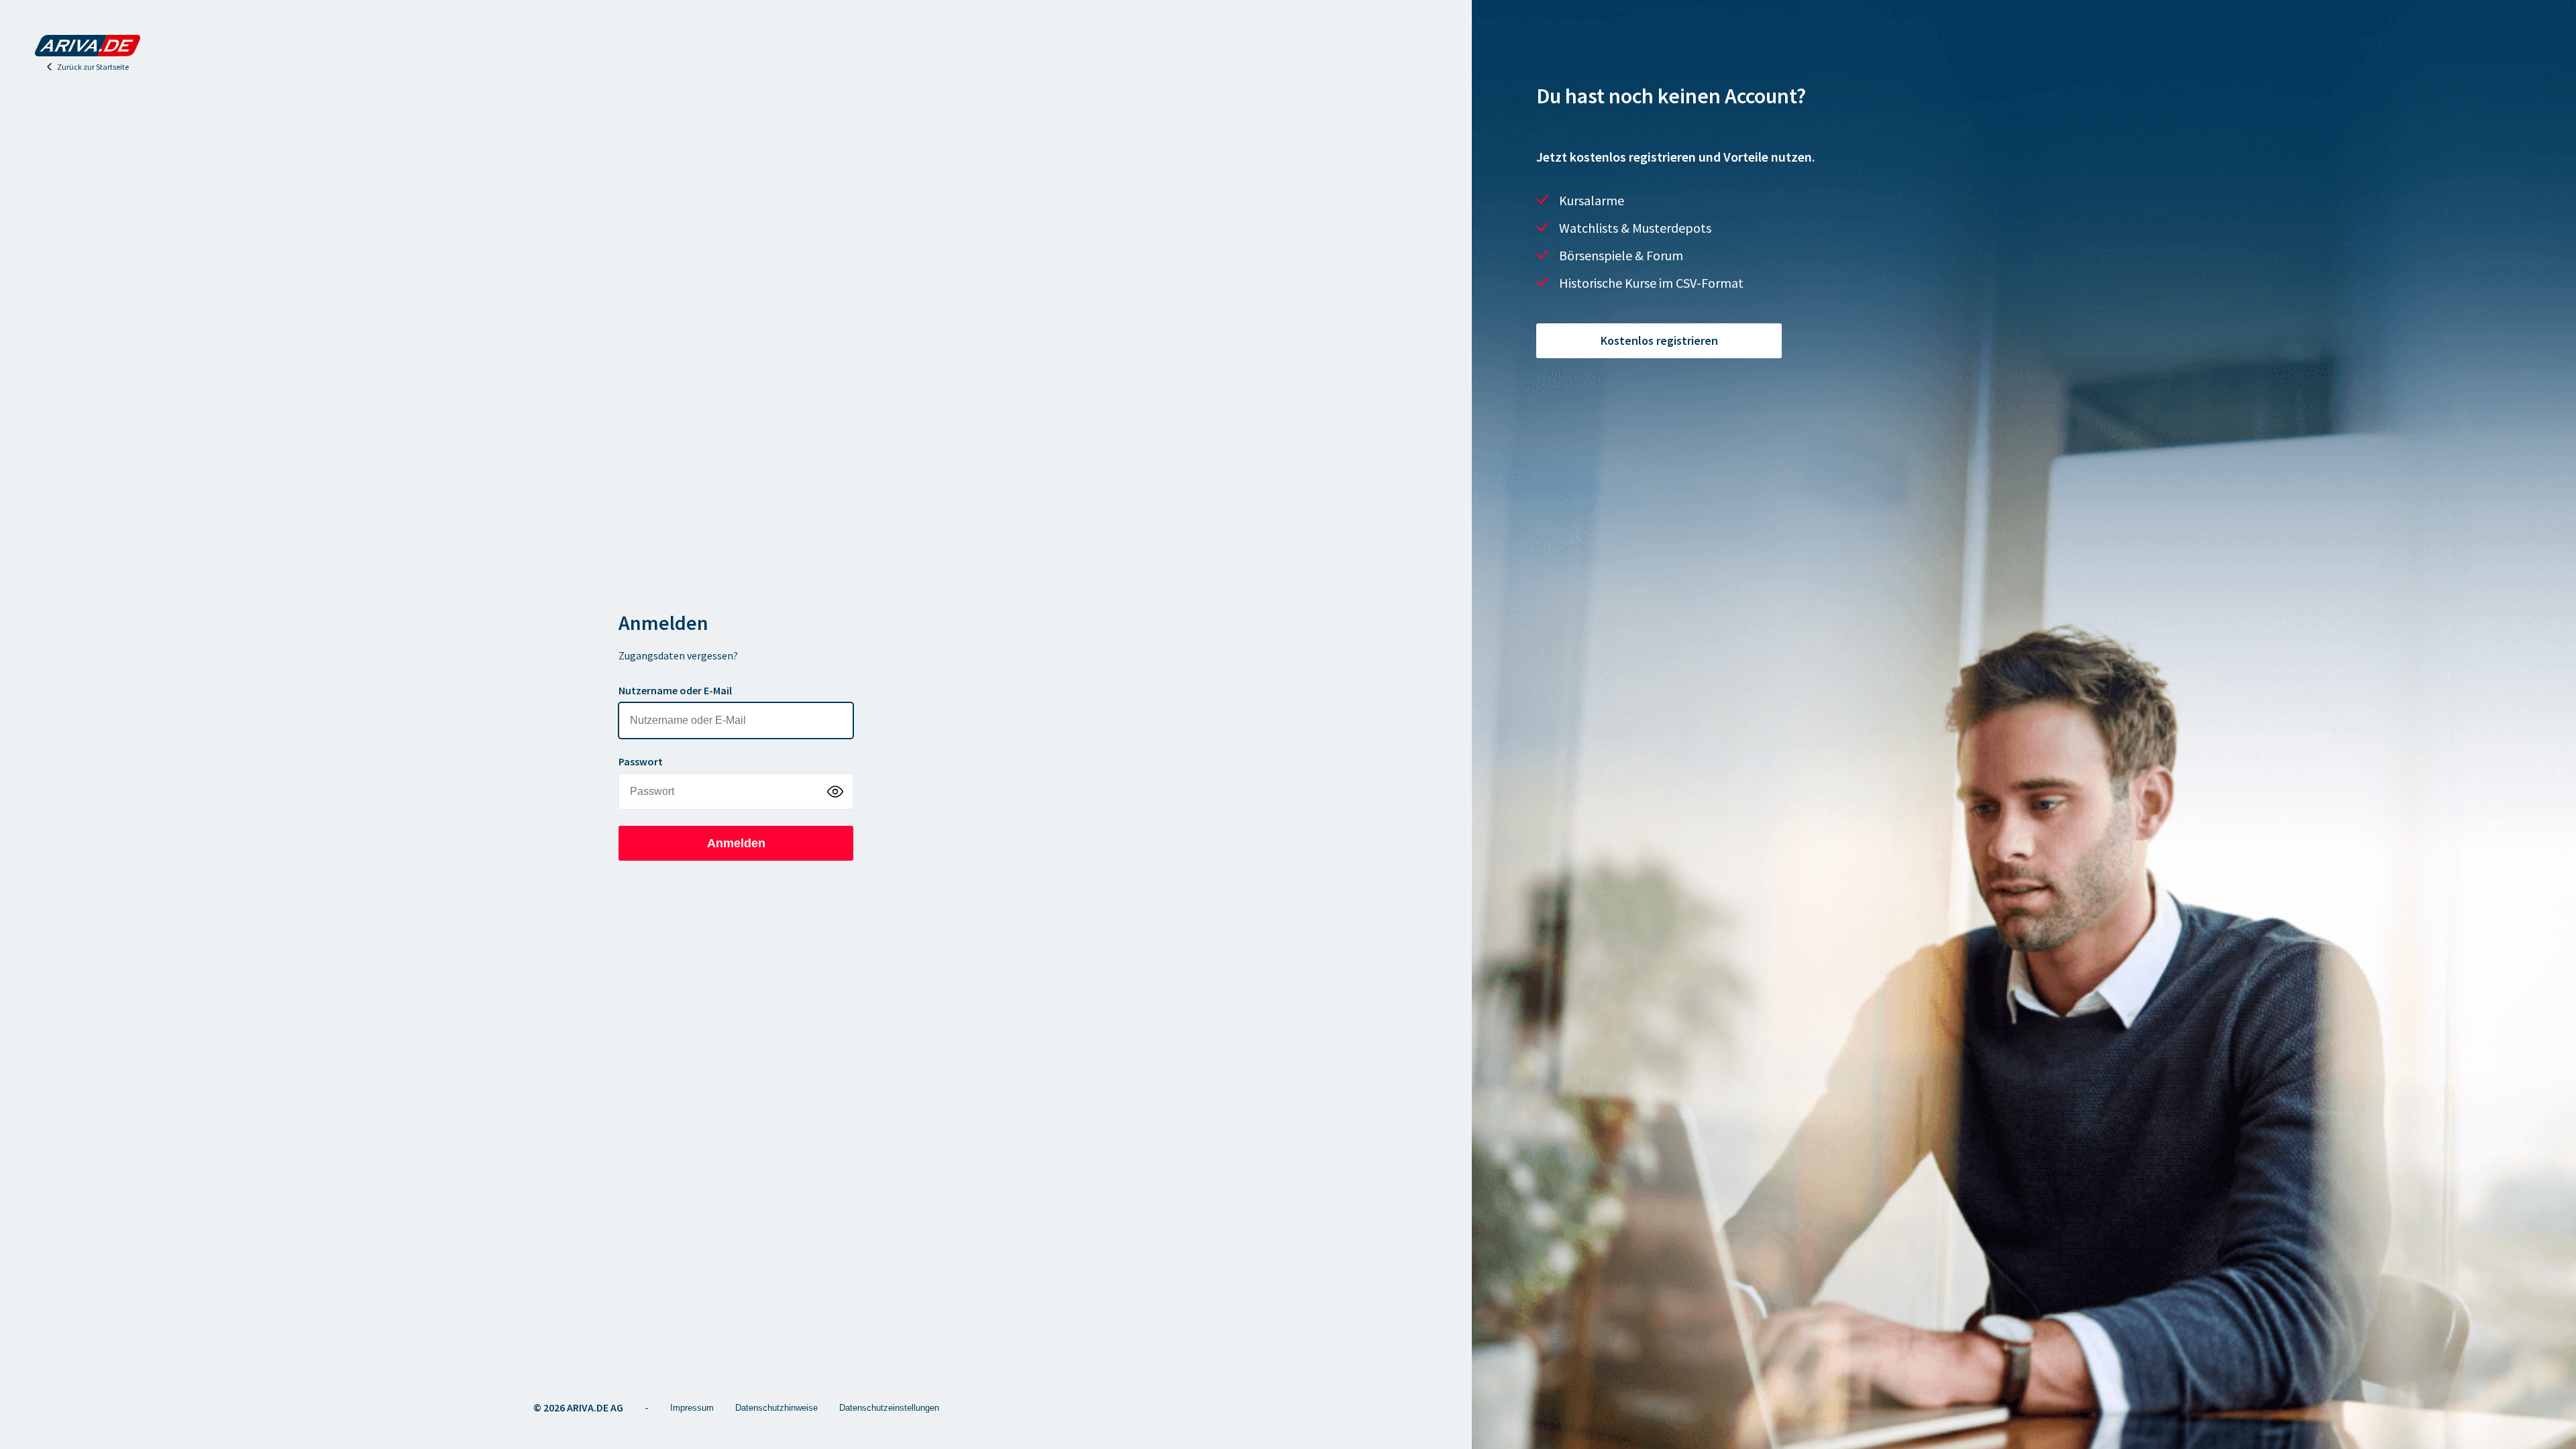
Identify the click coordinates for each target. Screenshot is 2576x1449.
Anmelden (736, 843)
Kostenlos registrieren (1659, 340)
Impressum (692, 1408)
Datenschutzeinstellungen (889, 1408)
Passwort (641, 761)
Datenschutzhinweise (776, 1408)
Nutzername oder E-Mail (675, 690)
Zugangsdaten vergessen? (678, 655)
